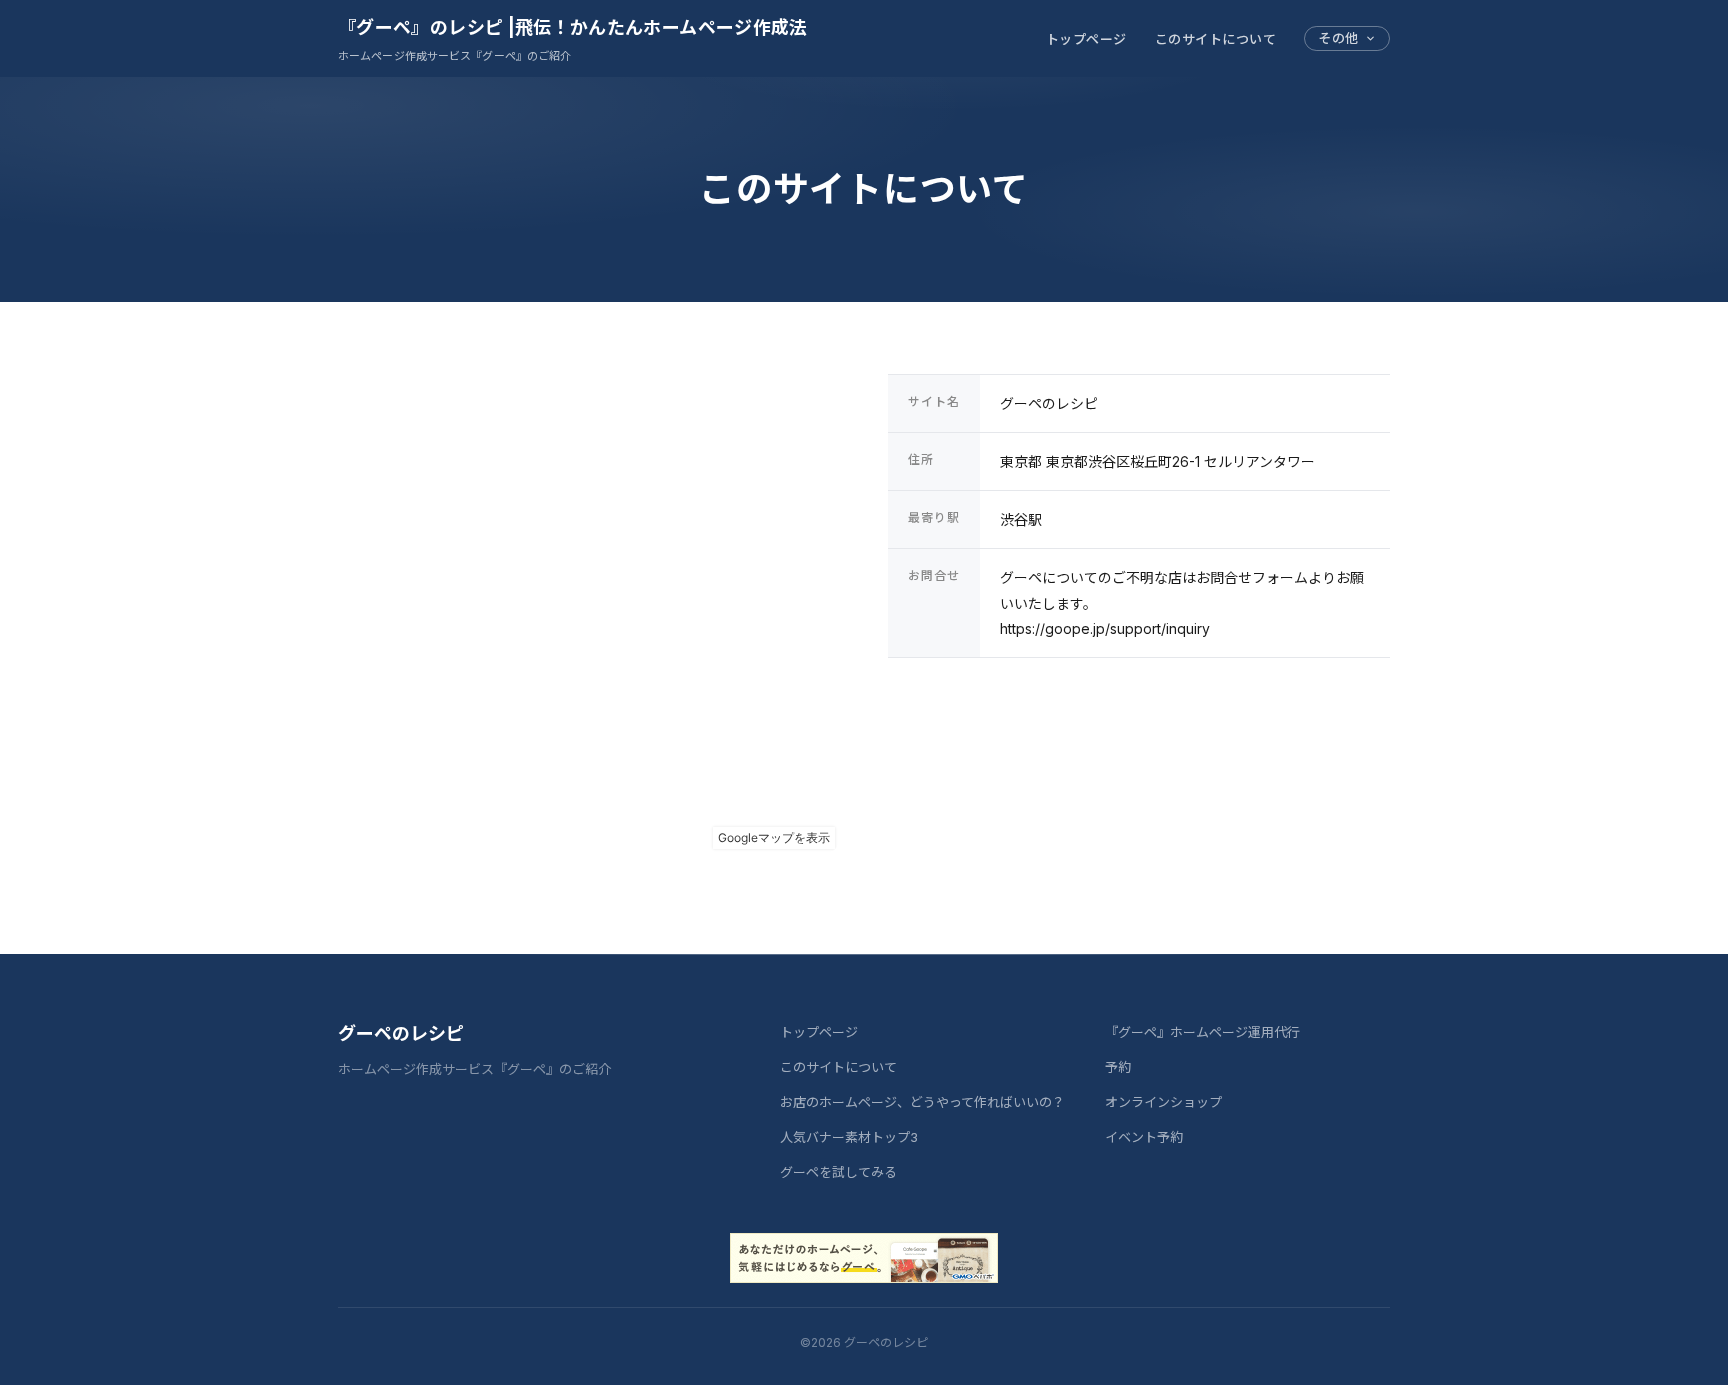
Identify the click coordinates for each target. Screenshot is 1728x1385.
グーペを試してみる (838, 1172)
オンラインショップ (1163, 1102)
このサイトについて (1216, 39)
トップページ (1086, 39)
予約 (1118, 1067)
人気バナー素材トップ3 (849, 1137)
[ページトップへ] (1674, 1347)
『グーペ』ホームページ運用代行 (1202, 1032)
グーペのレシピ (401, 1033)
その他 (1338, 38)
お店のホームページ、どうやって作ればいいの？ (922, 1102)
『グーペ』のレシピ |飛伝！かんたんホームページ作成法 (573, 27)
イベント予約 (1144, 1137)
